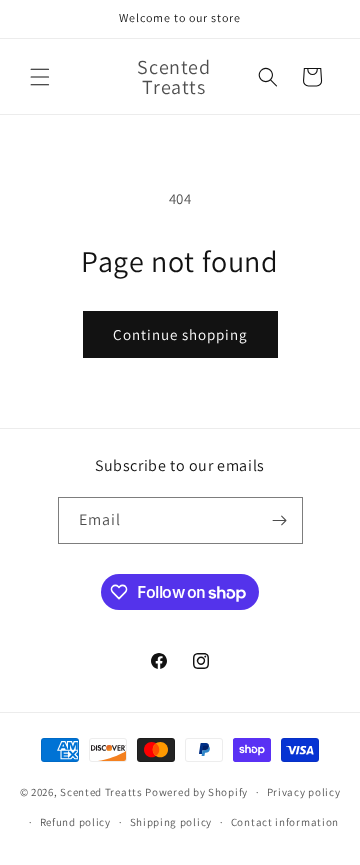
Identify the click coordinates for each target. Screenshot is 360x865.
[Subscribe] (280, 520)
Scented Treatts (101, 792)
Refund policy (75, 822)
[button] (40, 77)
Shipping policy (171, 822)
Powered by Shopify (196, 792)
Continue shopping (180, 334)
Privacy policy (304, 792)
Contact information (285, 822)
